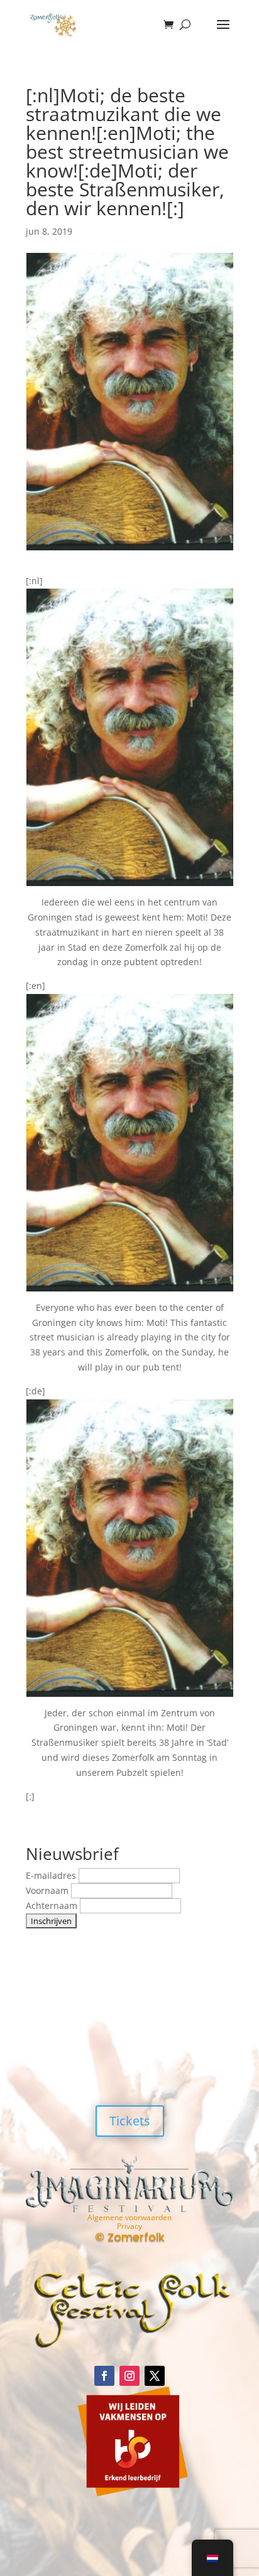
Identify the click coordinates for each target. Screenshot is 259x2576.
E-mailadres (52, 1875)
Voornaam (48, 1890)
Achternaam (53, 1905)
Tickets (130, 2121)
